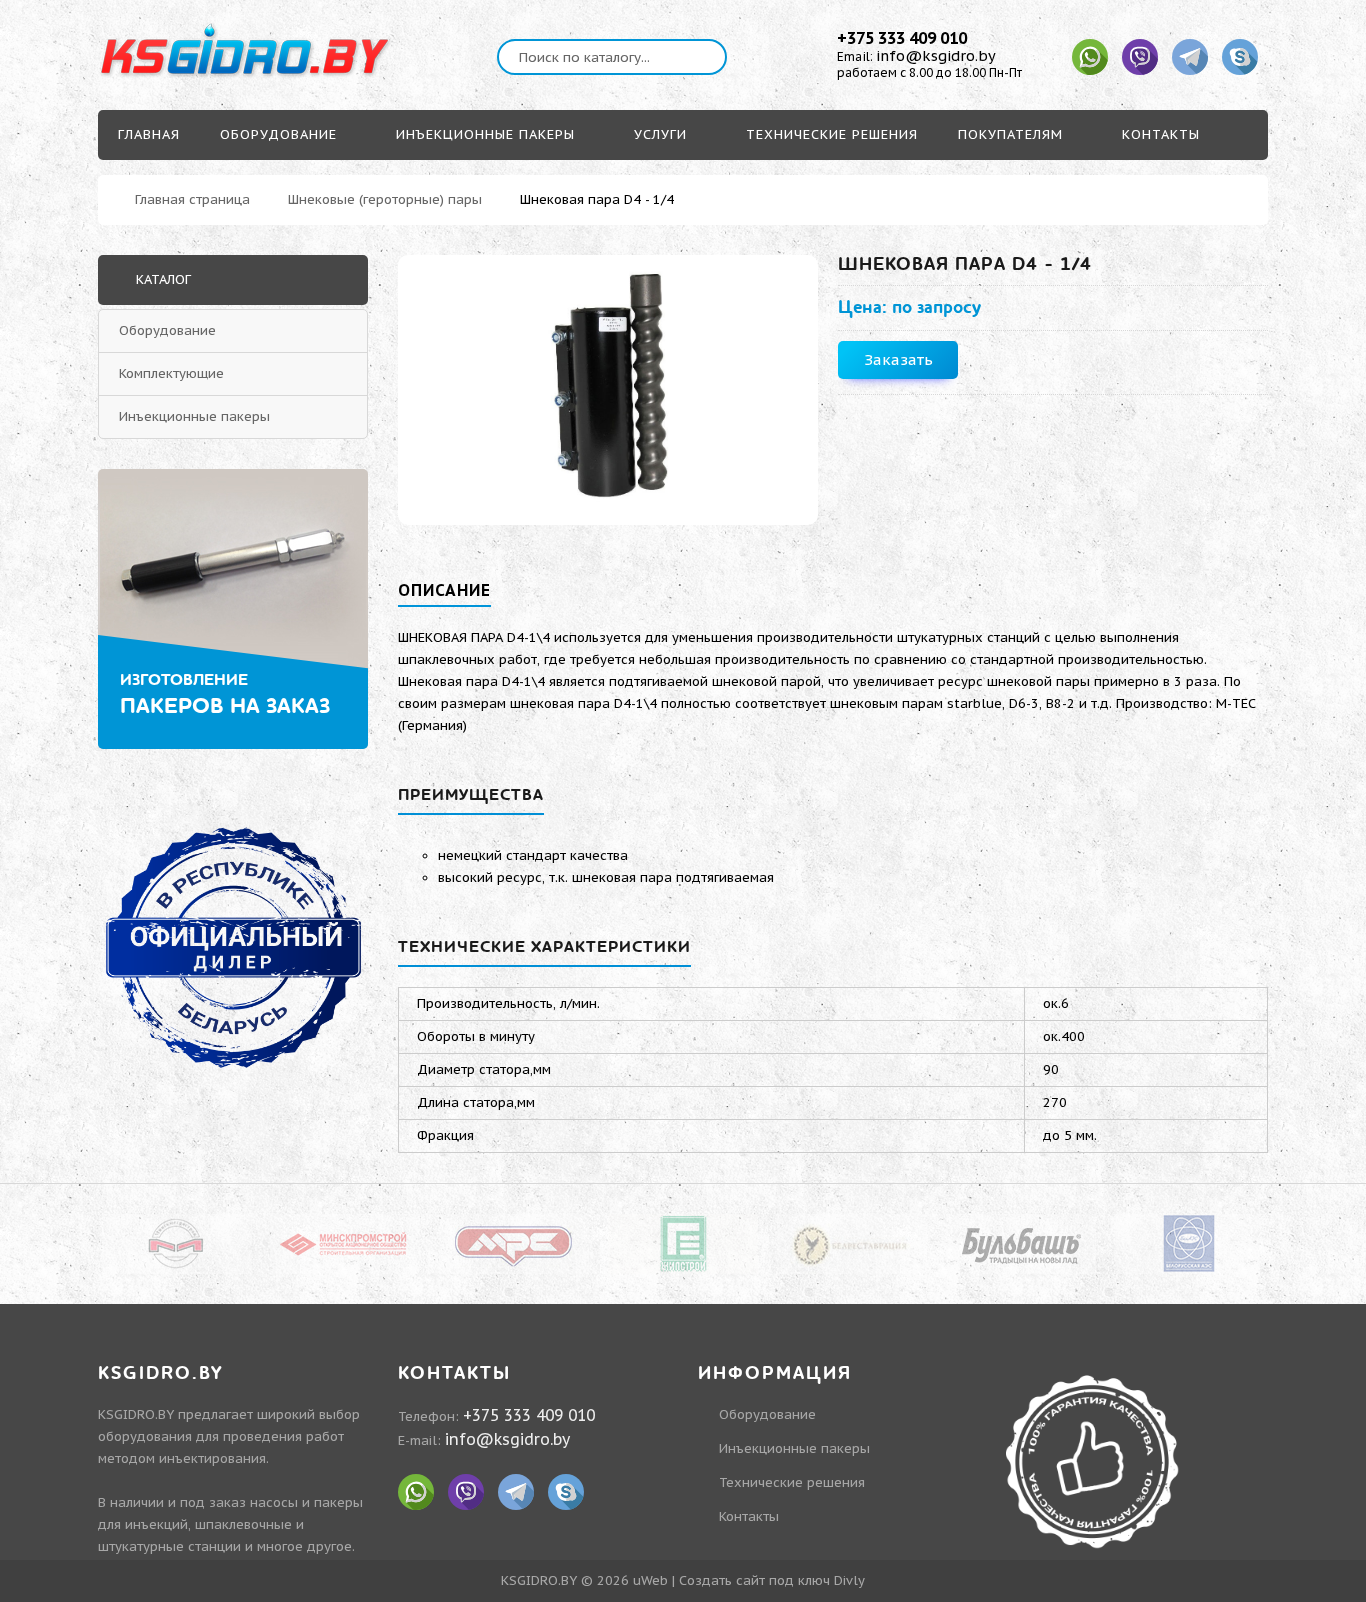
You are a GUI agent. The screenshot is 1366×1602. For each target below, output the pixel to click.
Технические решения (792, 1482)
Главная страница (192, 199)
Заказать (898, 359)
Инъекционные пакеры (194, 416)
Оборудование (167, 330)
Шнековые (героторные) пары (385, 199)
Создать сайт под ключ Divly (772, 1580)
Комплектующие (171, 373)
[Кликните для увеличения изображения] (608, 390)
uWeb (650, 1580)
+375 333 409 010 (902, 38)
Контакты (749, 1516)
